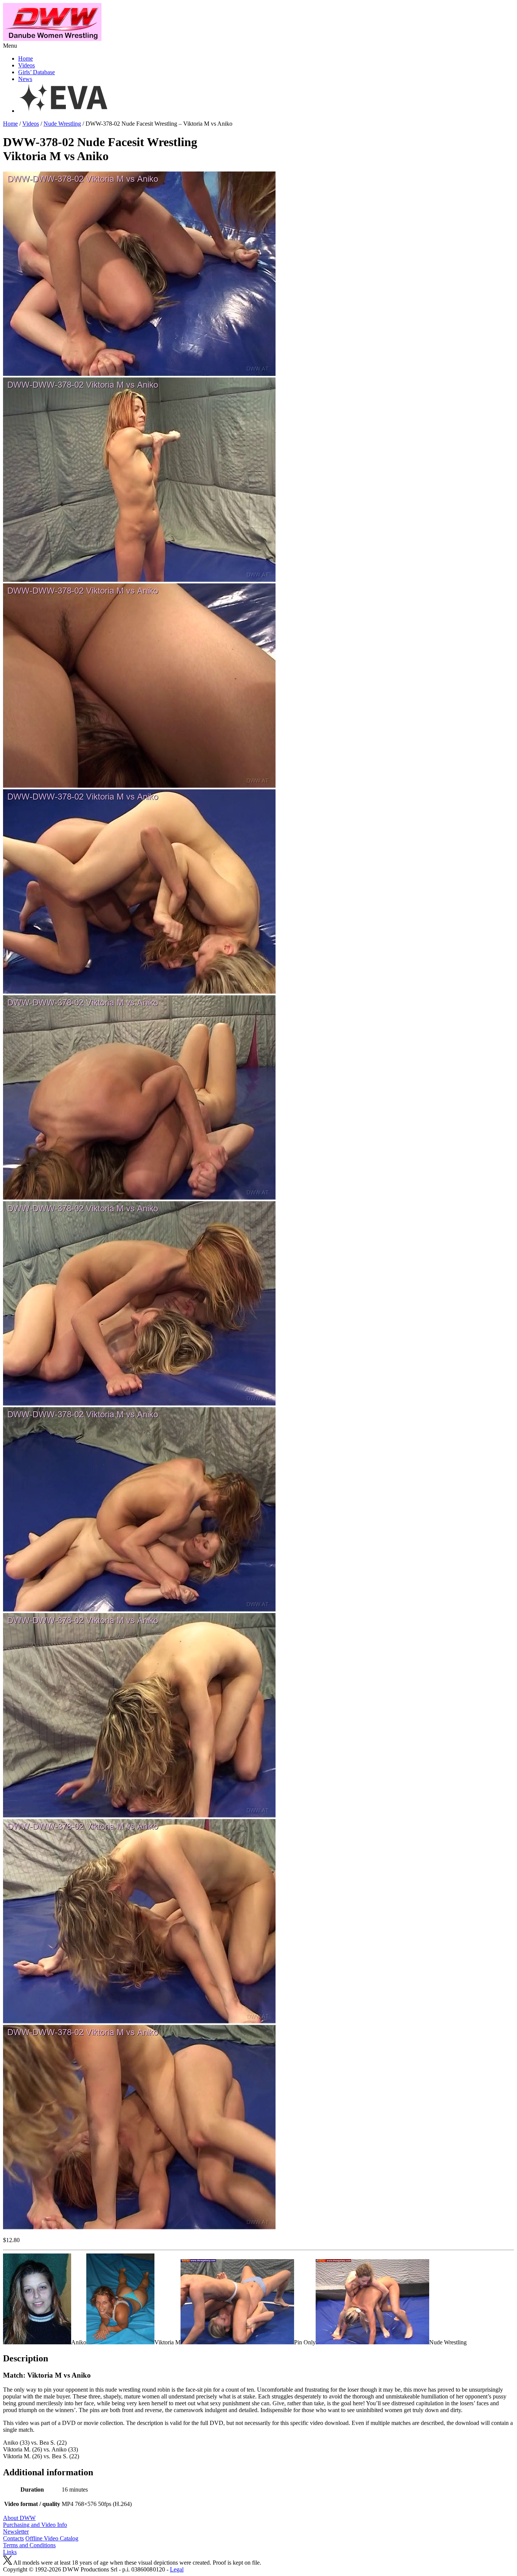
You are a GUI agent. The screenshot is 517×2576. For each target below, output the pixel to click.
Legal (177, 2569)
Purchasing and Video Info (35, 2525)
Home (26, 58)
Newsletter (16, 2532)
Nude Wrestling (62, 124)
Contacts (13, 2538)
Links (10, 2552)
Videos (26, 65)
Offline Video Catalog (52, 2538)
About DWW (19, 2518)
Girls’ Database (37, 72)
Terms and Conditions (29, 2545)
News (25, 79)
